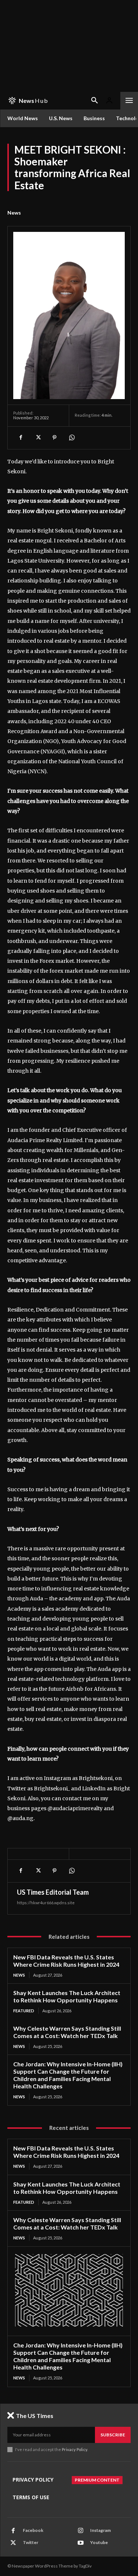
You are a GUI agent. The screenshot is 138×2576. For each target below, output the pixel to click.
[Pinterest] (54, 438)
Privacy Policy (75, 2449)
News (14, 213)
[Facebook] (21, 438)
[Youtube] (81, 2543)
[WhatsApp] (71, 438)
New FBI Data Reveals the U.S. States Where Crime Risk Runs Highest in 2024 (66, 1961)
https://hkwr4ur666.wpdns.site (46, 1903)
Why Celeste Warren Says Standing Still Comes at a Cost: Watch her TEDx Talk (67, 2032)
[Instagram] (81, 2531)
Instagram (100, 2530)
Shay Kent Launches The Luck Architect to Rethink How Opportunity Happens (67, 1996)
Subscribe (113, 2435)
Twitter (31, 2542)
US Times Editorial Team (53, 1892)
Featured (24, 2011)
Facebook (33, 2530)
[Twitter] (38, 438)
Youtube (99, 2542)
